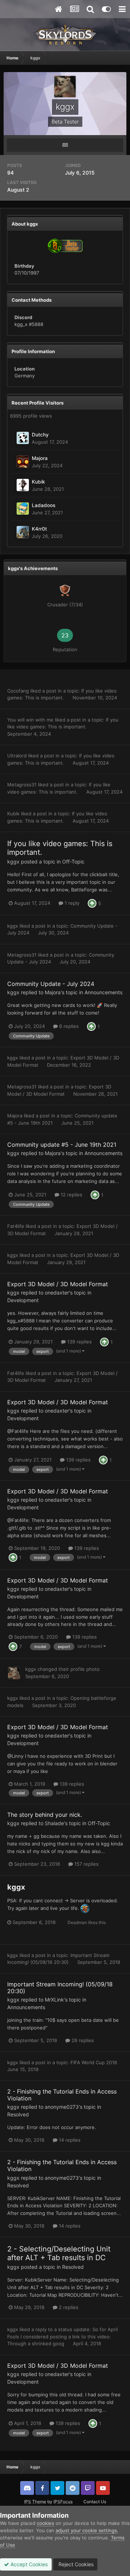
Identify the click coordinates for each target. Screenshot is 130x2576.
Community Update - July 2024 (51, 984)
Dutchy (40, 435)
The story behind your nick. (45, 1815)
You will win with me (30, 720)
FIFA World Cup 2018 (94, 2062)
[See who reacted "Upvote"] (92, 903)
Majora (40, 458)
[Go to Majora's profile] (23, 461)
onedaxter (57, 1293)
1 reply (71, 903)
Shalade (54, 1823)
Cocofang (18, 691)
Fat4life (16, 1226)
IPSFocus (63, 2502)
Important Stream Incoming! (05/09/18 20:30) (60, 1988)
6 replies (68, 1026)
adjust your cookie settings (86, 2530)
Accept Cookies (28, 2564)
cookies (45, 2523)
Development (23, 1300)
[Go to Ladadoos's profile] (23, 509)
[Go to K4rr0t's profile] (23, 532)
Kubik (38, 482)
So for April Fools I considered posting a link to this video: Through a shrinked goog (62, 2336)
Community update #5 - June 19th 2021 (62, 1145)
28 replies (82, 2040)
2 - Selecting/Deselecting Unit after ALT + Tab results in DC (59, 2253)
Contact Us (95, 2502)
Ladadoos (44, 505)
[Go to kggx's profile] (14, 1673)
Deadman (77, 1922)
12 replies (71, 1195)
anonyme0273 (62, 2107)
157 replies (86, 1864)
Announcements (103, 992)
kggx (13, 862)
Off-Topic (73, 862)
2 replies (68, 2307)
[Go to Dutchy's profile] (23, 438)
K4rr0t (39, 529)
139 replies (79, 1342)
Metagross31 (22, 785)
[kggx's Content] (65, 145)
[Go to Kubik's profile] (23, 485)
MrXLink (54, 2000)
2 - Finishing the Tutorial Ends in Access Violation (62, 2095)
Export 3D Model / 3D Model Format (58, 1284)
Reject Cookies (75, 2564)
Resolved (18, 2114)
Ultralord (17, 756)
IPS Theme (35, 2502)
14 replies (69, 2140)
